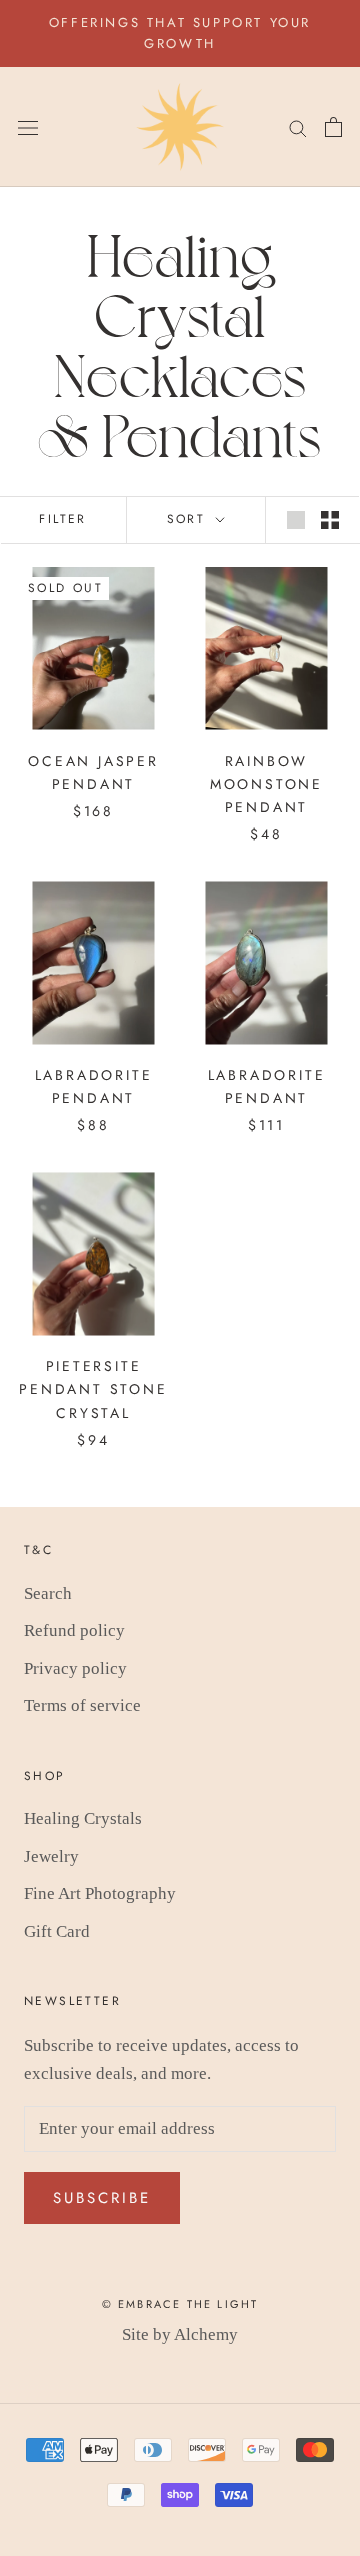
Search (48, 1593)
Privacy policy (75, 1668)
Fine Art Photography (100, 1893)
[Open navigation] (28, 126)
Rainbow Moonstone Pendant (266, 784)
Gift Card (57, 1931)
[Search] (298, 127)
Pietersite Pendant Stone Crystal (93, 1389)
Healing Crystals (83, 1818)
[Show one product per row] (296, 519)
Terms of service (82, 1705)
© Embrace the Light (180, 2304)
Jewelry (51, 1856)
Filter (62, 519)
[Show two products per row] (330, 519)
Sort (189, 519)
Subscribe (102, 2198)
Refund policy (74, 1630)
